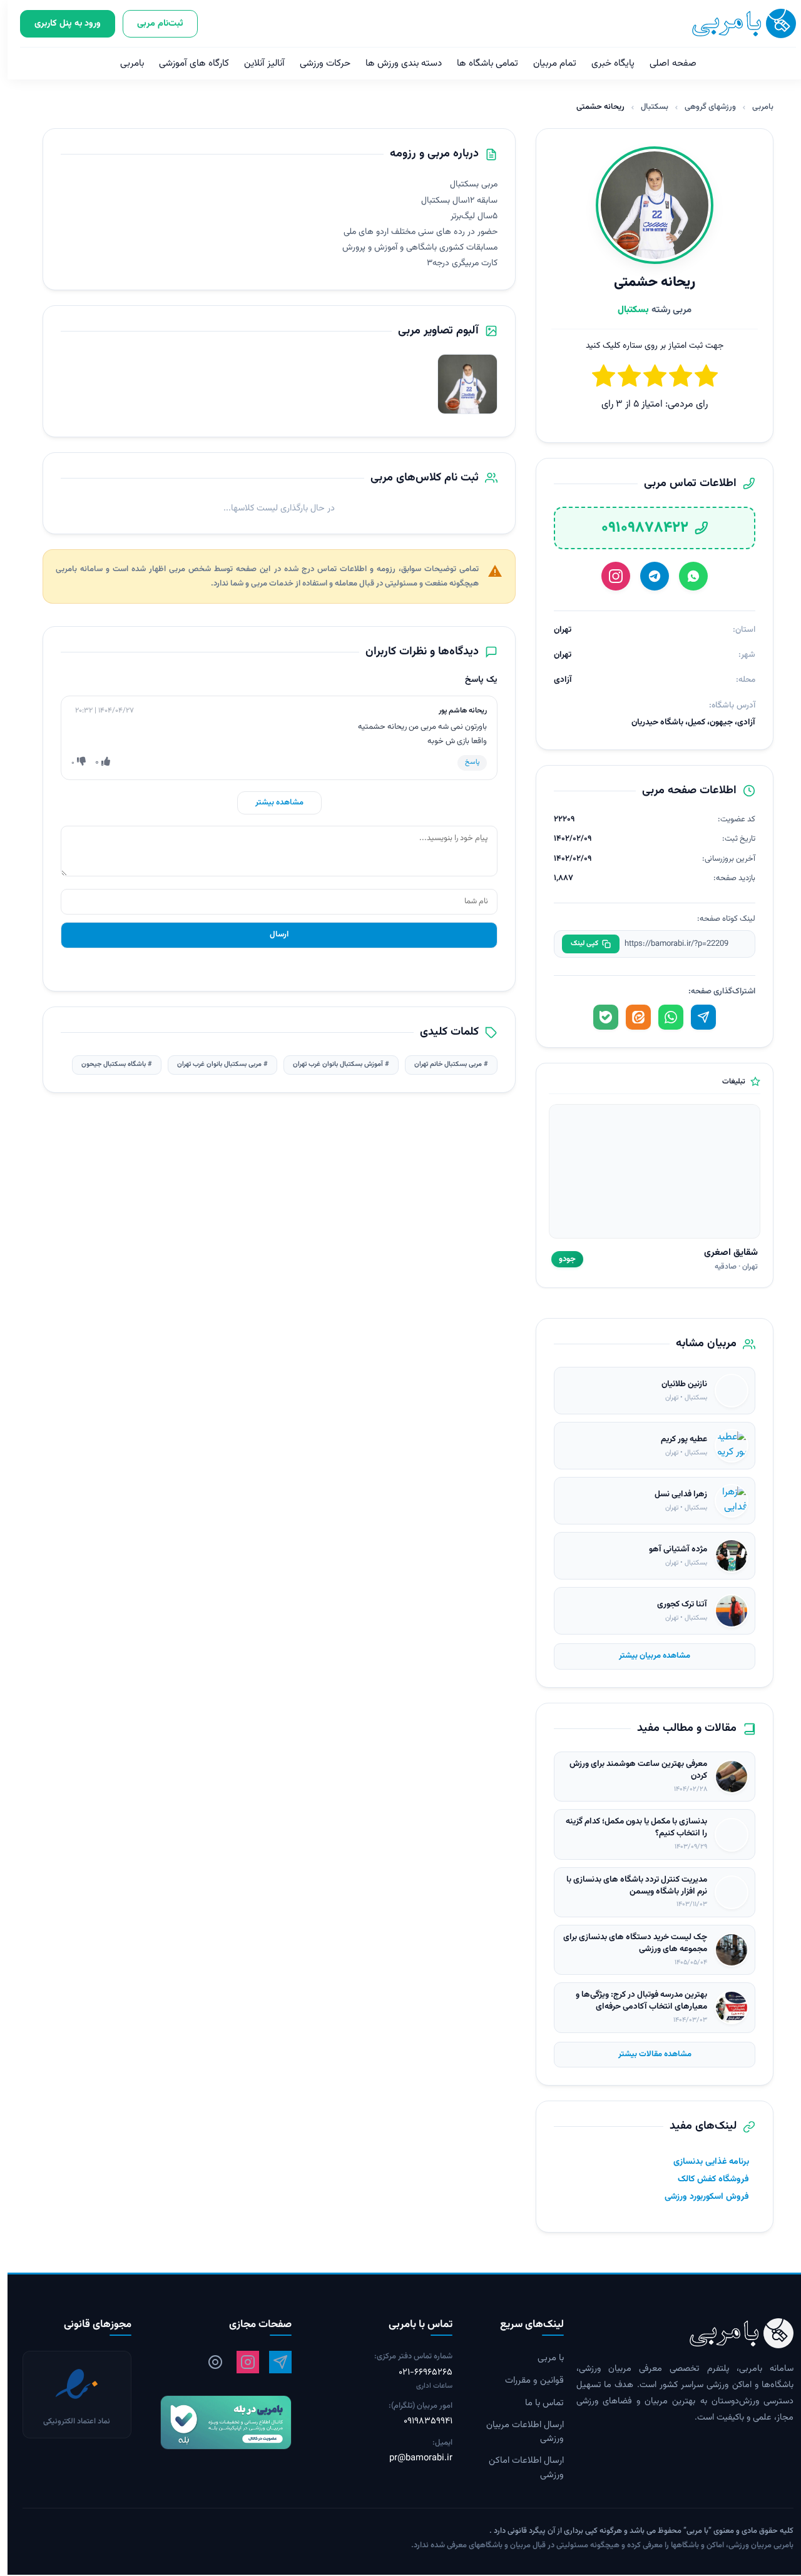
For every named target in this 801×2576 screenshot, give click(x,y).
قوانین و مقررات (527, 2381)
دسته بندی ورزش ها (396, 63)
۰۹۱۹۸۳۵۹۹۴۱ (421, 2421)
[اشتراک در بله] (598, 1017)
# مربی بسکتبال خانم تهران (444, 1064)
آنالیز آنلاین (257, 63)
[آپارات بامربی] (208, 2362)
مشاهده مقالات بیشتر (647, 2054)
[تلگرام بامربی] (273, 2362)
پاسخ (465, 762)
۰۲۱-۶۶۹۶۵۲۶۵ (418, 2373)
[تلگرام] (647, 576)
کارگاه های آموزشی (186, 63)
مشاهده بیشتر (272, 803)
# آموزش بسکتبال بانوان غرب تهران (334, 1064)
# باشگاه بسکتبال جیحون (109, 1064)
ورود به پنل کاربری (60, 23)
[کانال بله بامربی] (211, 2422)
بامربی (125, 63)
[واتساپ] (686, 576)
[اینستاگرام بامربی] (240, 2362)
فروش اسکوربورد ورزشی (699, 2197)
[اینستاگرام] (608, 576)
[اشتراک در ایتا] (631, 1017)
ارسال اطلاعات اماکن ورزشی (519, 2468)
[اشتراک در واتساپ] (663, 1017)
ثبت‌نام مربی (153, 23)
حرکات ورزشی (318, 63)
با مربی (543, 2358)
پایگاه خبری (605, 63)
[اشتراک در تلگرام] (696, 1017)
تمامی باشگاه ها (480, 63)
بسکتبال (647, 107)
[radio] (596, 378)
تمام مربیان (547, 63)
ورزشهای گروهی (703, 107)
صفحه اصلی (666, 63)
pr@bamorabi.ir (413, 2458)
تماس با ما (537, 2403)
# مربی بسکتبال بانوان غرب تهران (215, 1064)
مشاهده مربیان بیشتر (647, 1656)
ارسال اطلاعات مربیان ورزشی (518, 2432)
